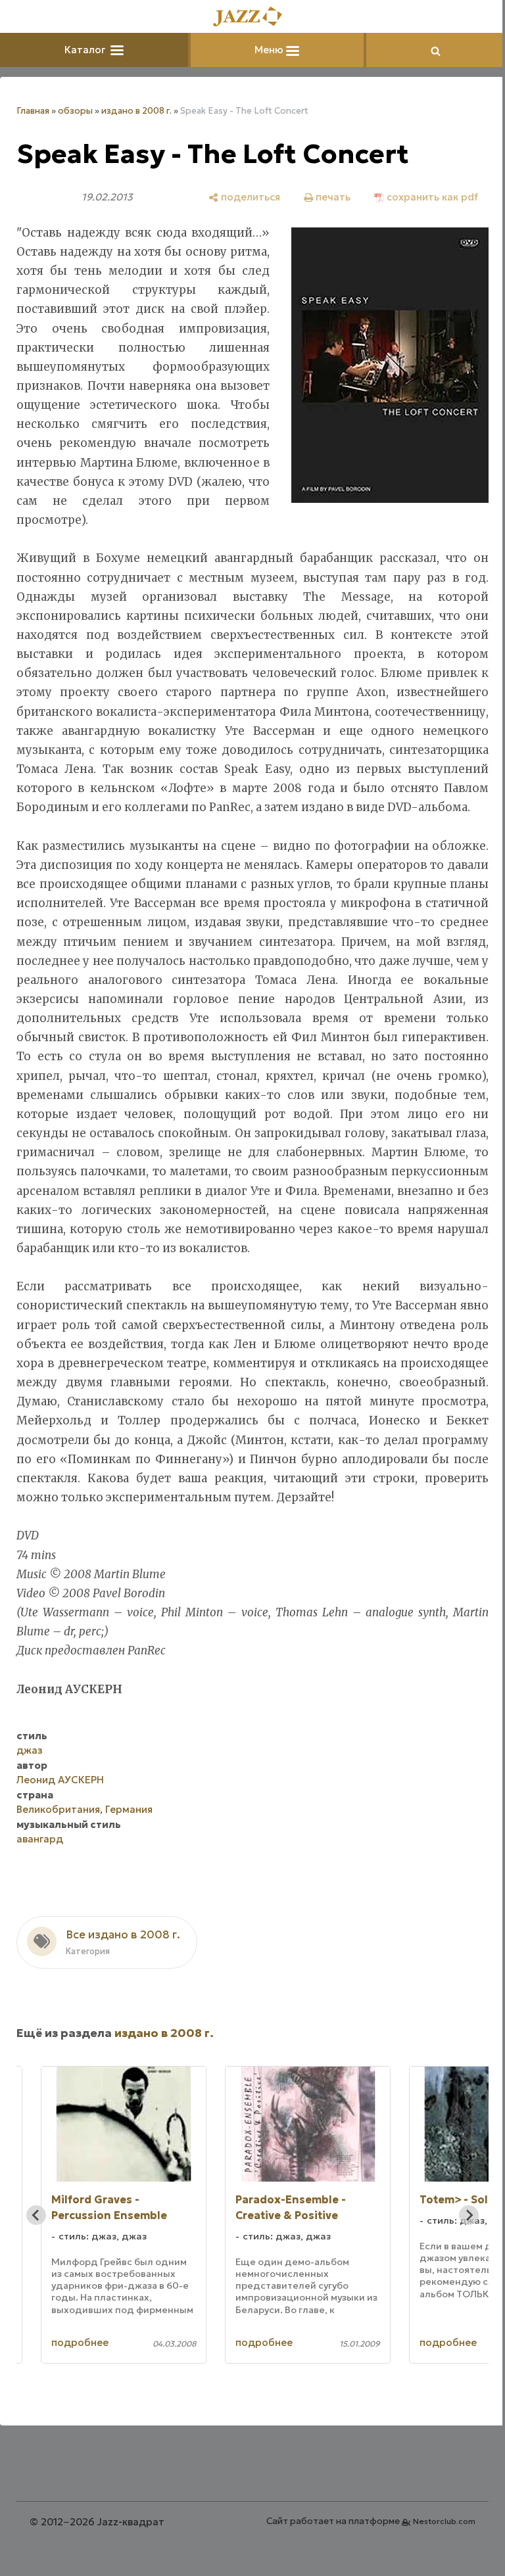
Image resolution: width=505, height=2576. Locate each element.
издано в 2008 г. (136, 111)
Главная (33, 111)
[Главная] (248, 17)
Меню (266, 50)
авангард (40, 1897)
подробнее (80, 2400)
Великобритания (58, 1867)
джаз (30, 1808)
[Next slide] (459, 2272)
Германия (129, 1867)
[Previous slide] (36, 2272)
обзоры (75, 111)
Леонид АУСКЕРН (60, 1838)
